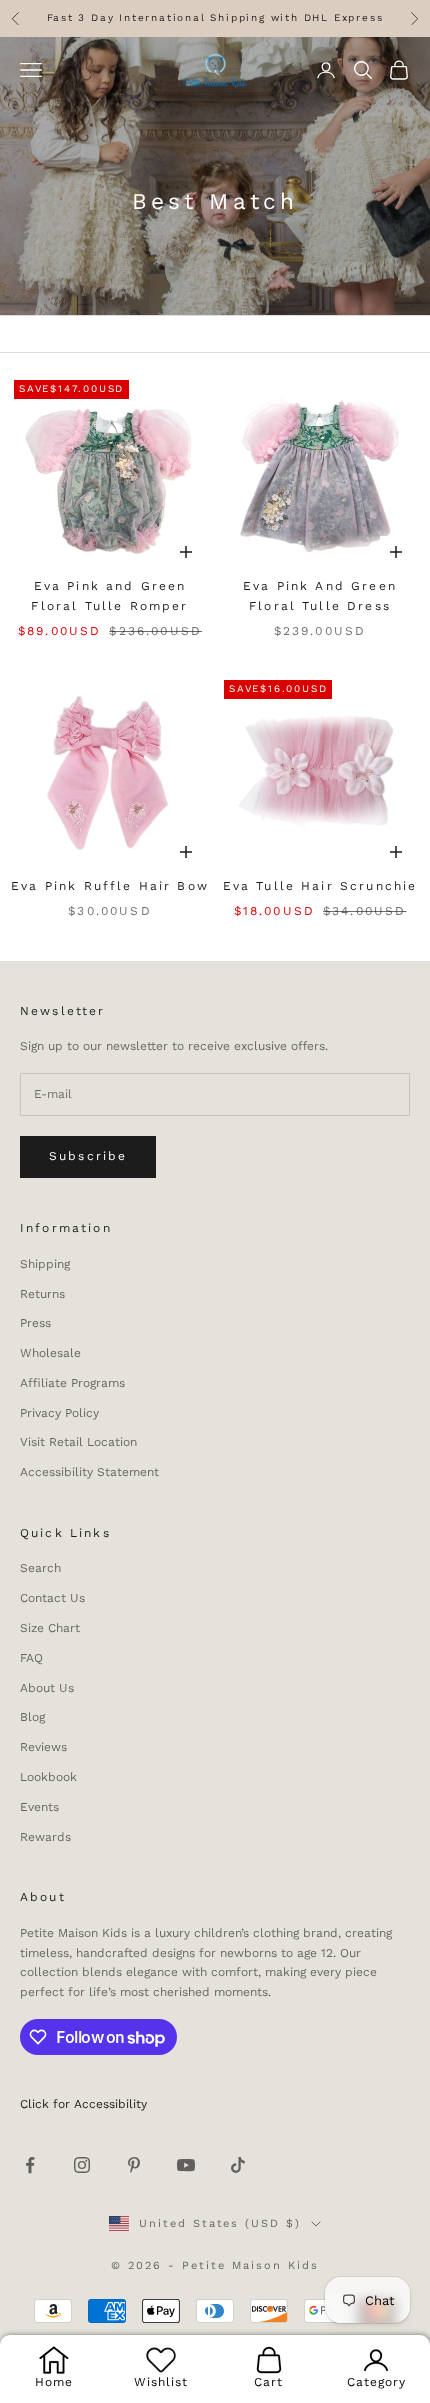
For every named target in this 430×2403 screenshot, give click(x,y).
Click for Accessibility (83, 2104)
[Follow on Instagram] (82, 2165)
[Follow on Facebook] (30, 2165)
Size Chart (50, 1628)
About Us (47, 1688)
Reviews (43, 1747)
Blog (32, 1717)
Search (40, 1568)
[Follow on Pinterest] (134, 2165)
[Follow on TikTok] (238, 2165)
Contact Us (52, 1598)
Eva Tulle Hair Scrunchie (320, 886)
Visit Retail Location (78, 1442)
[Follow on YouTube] (186, 2165)
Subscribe (88, 1156)
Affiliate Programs (72, 1383)
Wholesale (50, 1353)
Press (35, 1323)
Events (39, 1807)
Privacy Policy (59, 1413)
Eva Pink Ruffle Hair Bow (110, 886)
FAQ (31, 1658)
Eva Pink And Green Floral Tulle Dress (320, 596)
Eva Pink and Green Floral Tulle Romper (109, 596)
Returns (42, 1294)
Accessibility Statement (89, 1472)
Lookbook (48, 1777)
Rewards (45, 1837)
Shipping (45, 1264)
